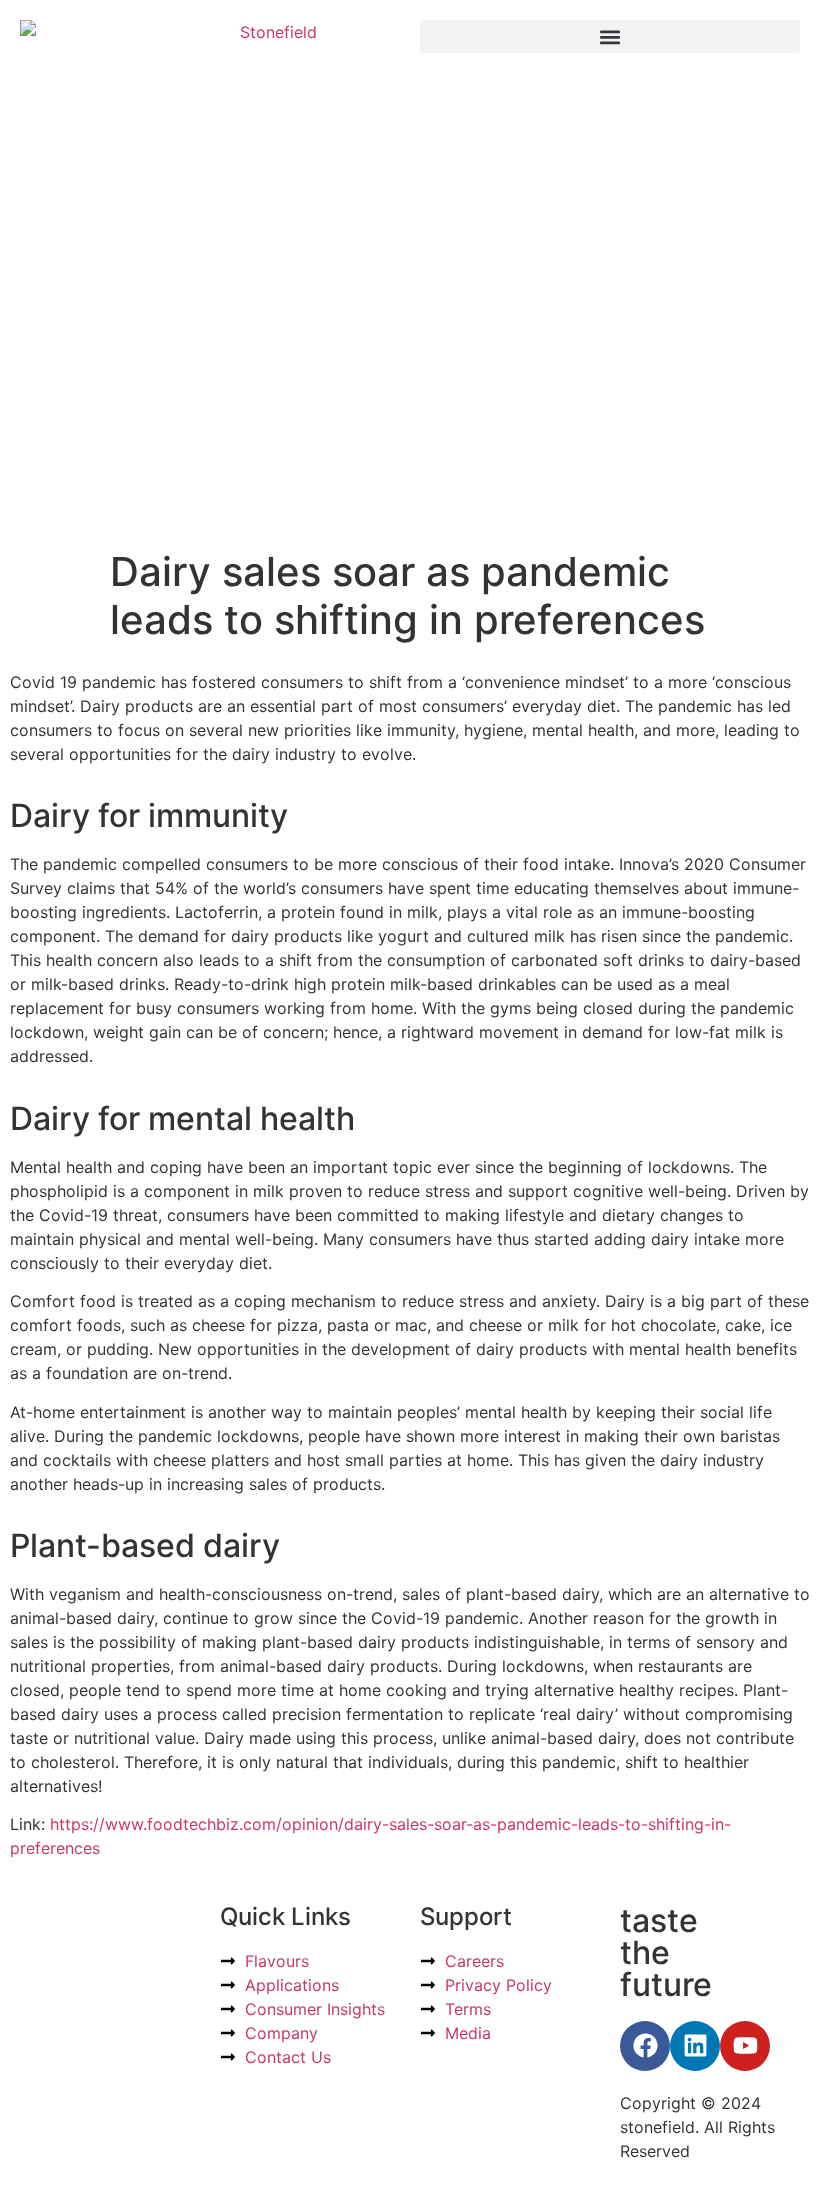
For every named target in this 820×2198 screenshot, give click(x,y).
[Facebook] (645, 2046)
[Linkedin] (695, 2046)
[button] (610, 36)
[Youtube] (745, 2046)
